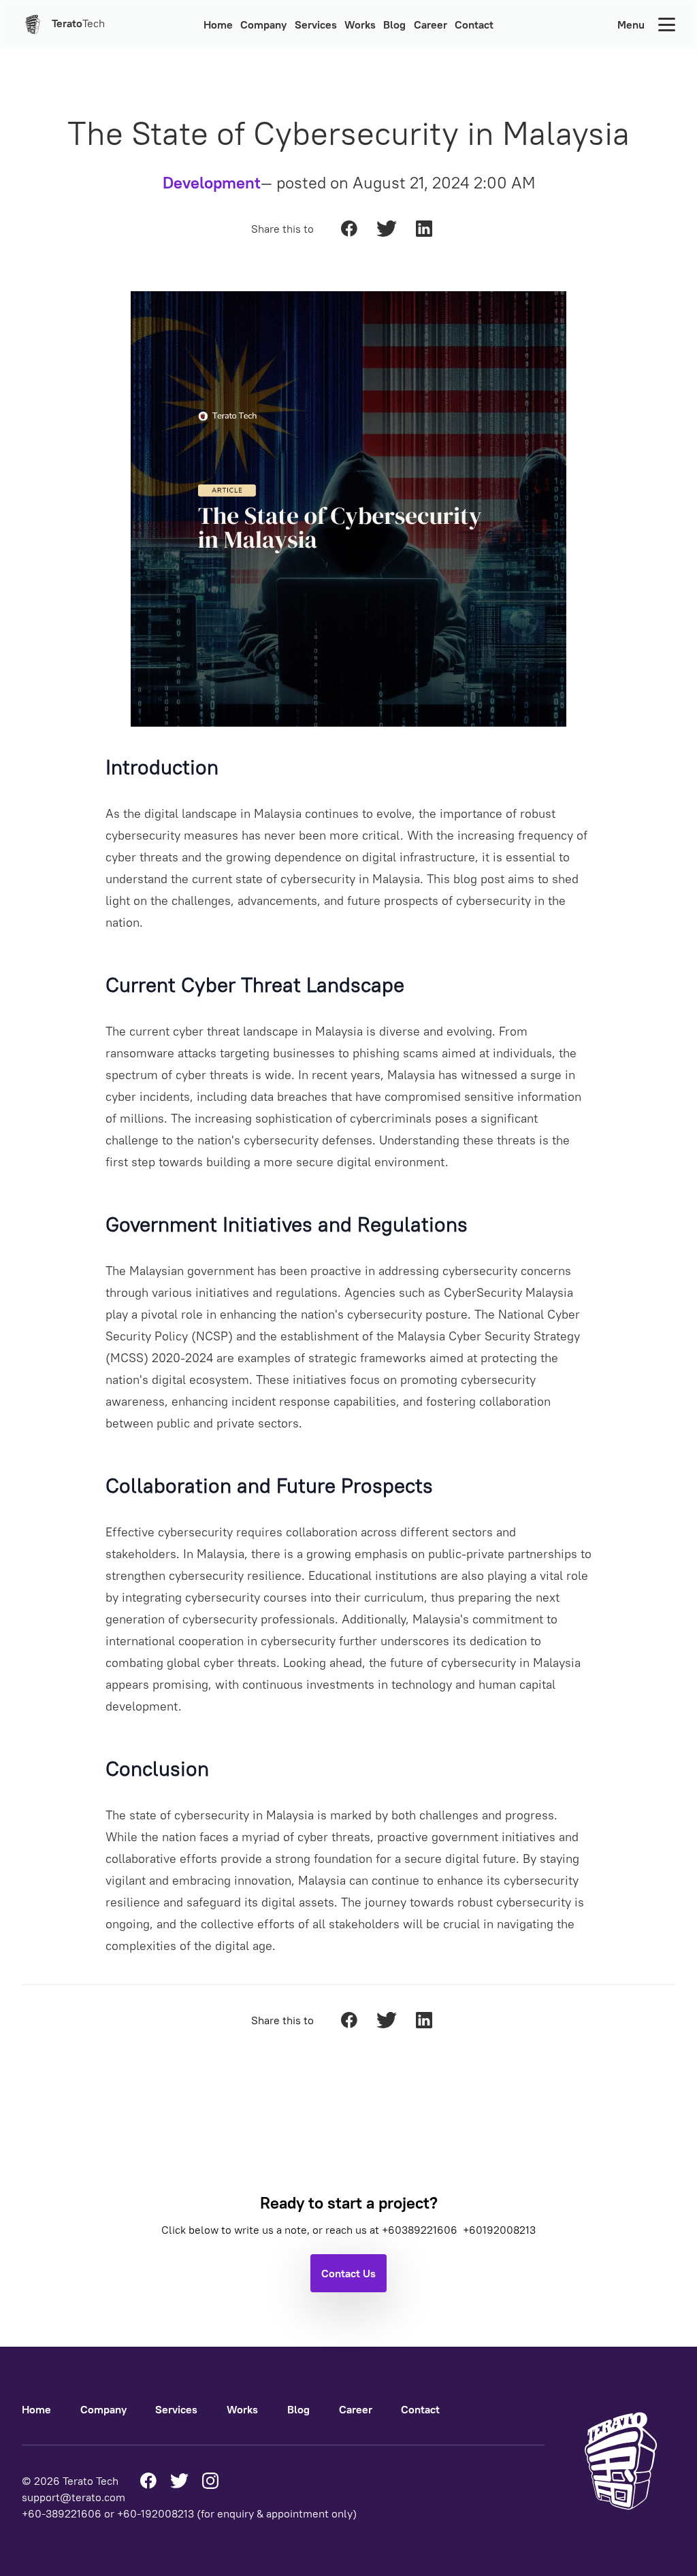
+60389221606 (421, 2230)
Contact (474, 24)
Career (431, 24)
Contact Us (348, 2273)
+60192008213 (499, 2230)
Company (263, 24)
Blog (394, 24)
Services (316, 24)
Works (360, 24)
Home (218, 24)
